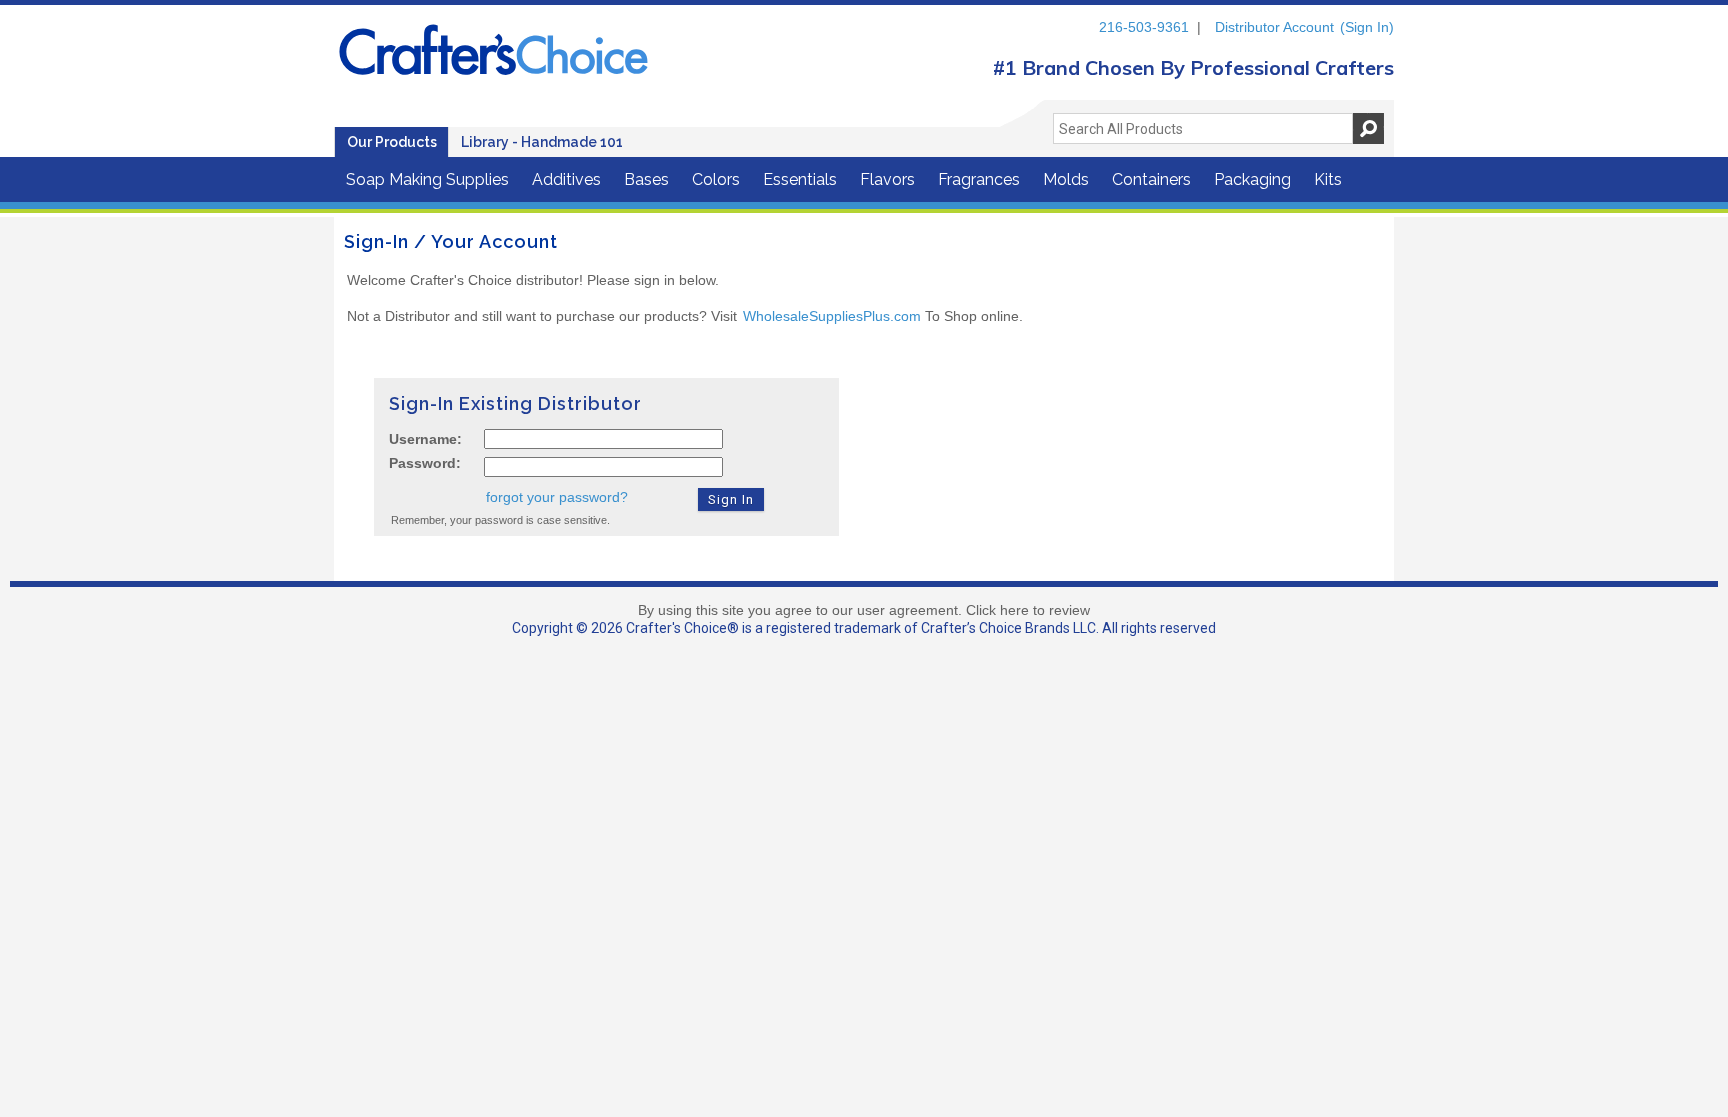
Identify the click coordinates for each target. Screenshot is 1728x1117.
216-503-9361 (1144, 27)
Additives (566, 179)
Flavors (887, 179)
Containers (1151, 179)
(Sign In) (1367, 27)
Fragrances (979, 179)
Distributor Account (1274, 27)
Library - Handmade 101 (542, 142)
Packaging (1252, 179)
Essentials (800, 179)
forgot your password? (557, 497)
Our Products (392, 142)
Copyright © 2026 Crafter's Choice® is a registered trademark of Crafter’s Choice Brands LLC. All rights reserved (864, 628)
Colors (716, 179)
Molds (1066, 179)
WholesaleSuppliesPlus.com (832, 316)
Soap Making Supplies (427, 179)
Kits (1328, 179)
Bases (646, 179)
